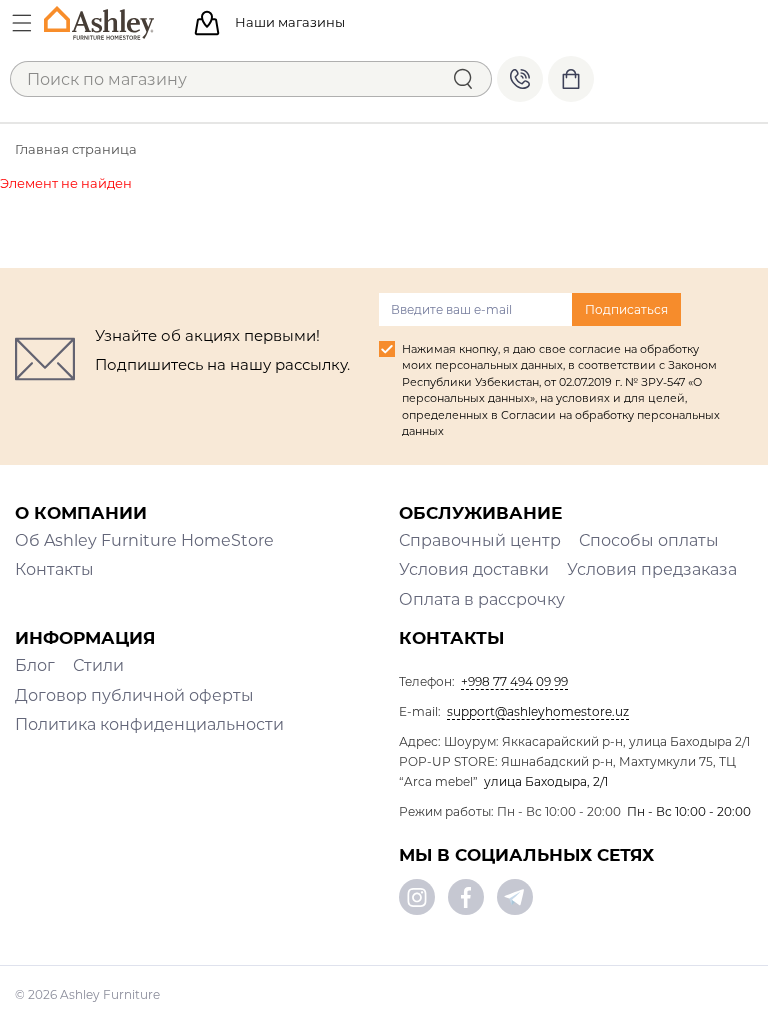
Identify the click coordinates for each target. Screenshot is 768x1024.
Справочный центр (480, 540)
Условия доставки (474, 569)
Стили (98, 665)
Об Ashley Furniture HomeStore (144, 540)
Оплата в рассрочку (482, 599)
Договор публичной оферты (134, 695)
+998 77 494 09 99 (520, 79)
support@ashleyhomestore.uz (538, 711)
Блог (35, 665)
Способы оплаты (649, 540)
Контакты (54, 569)
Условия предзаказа (652, 569)
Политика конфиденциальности (149, 724)
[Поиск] (463, 79)
